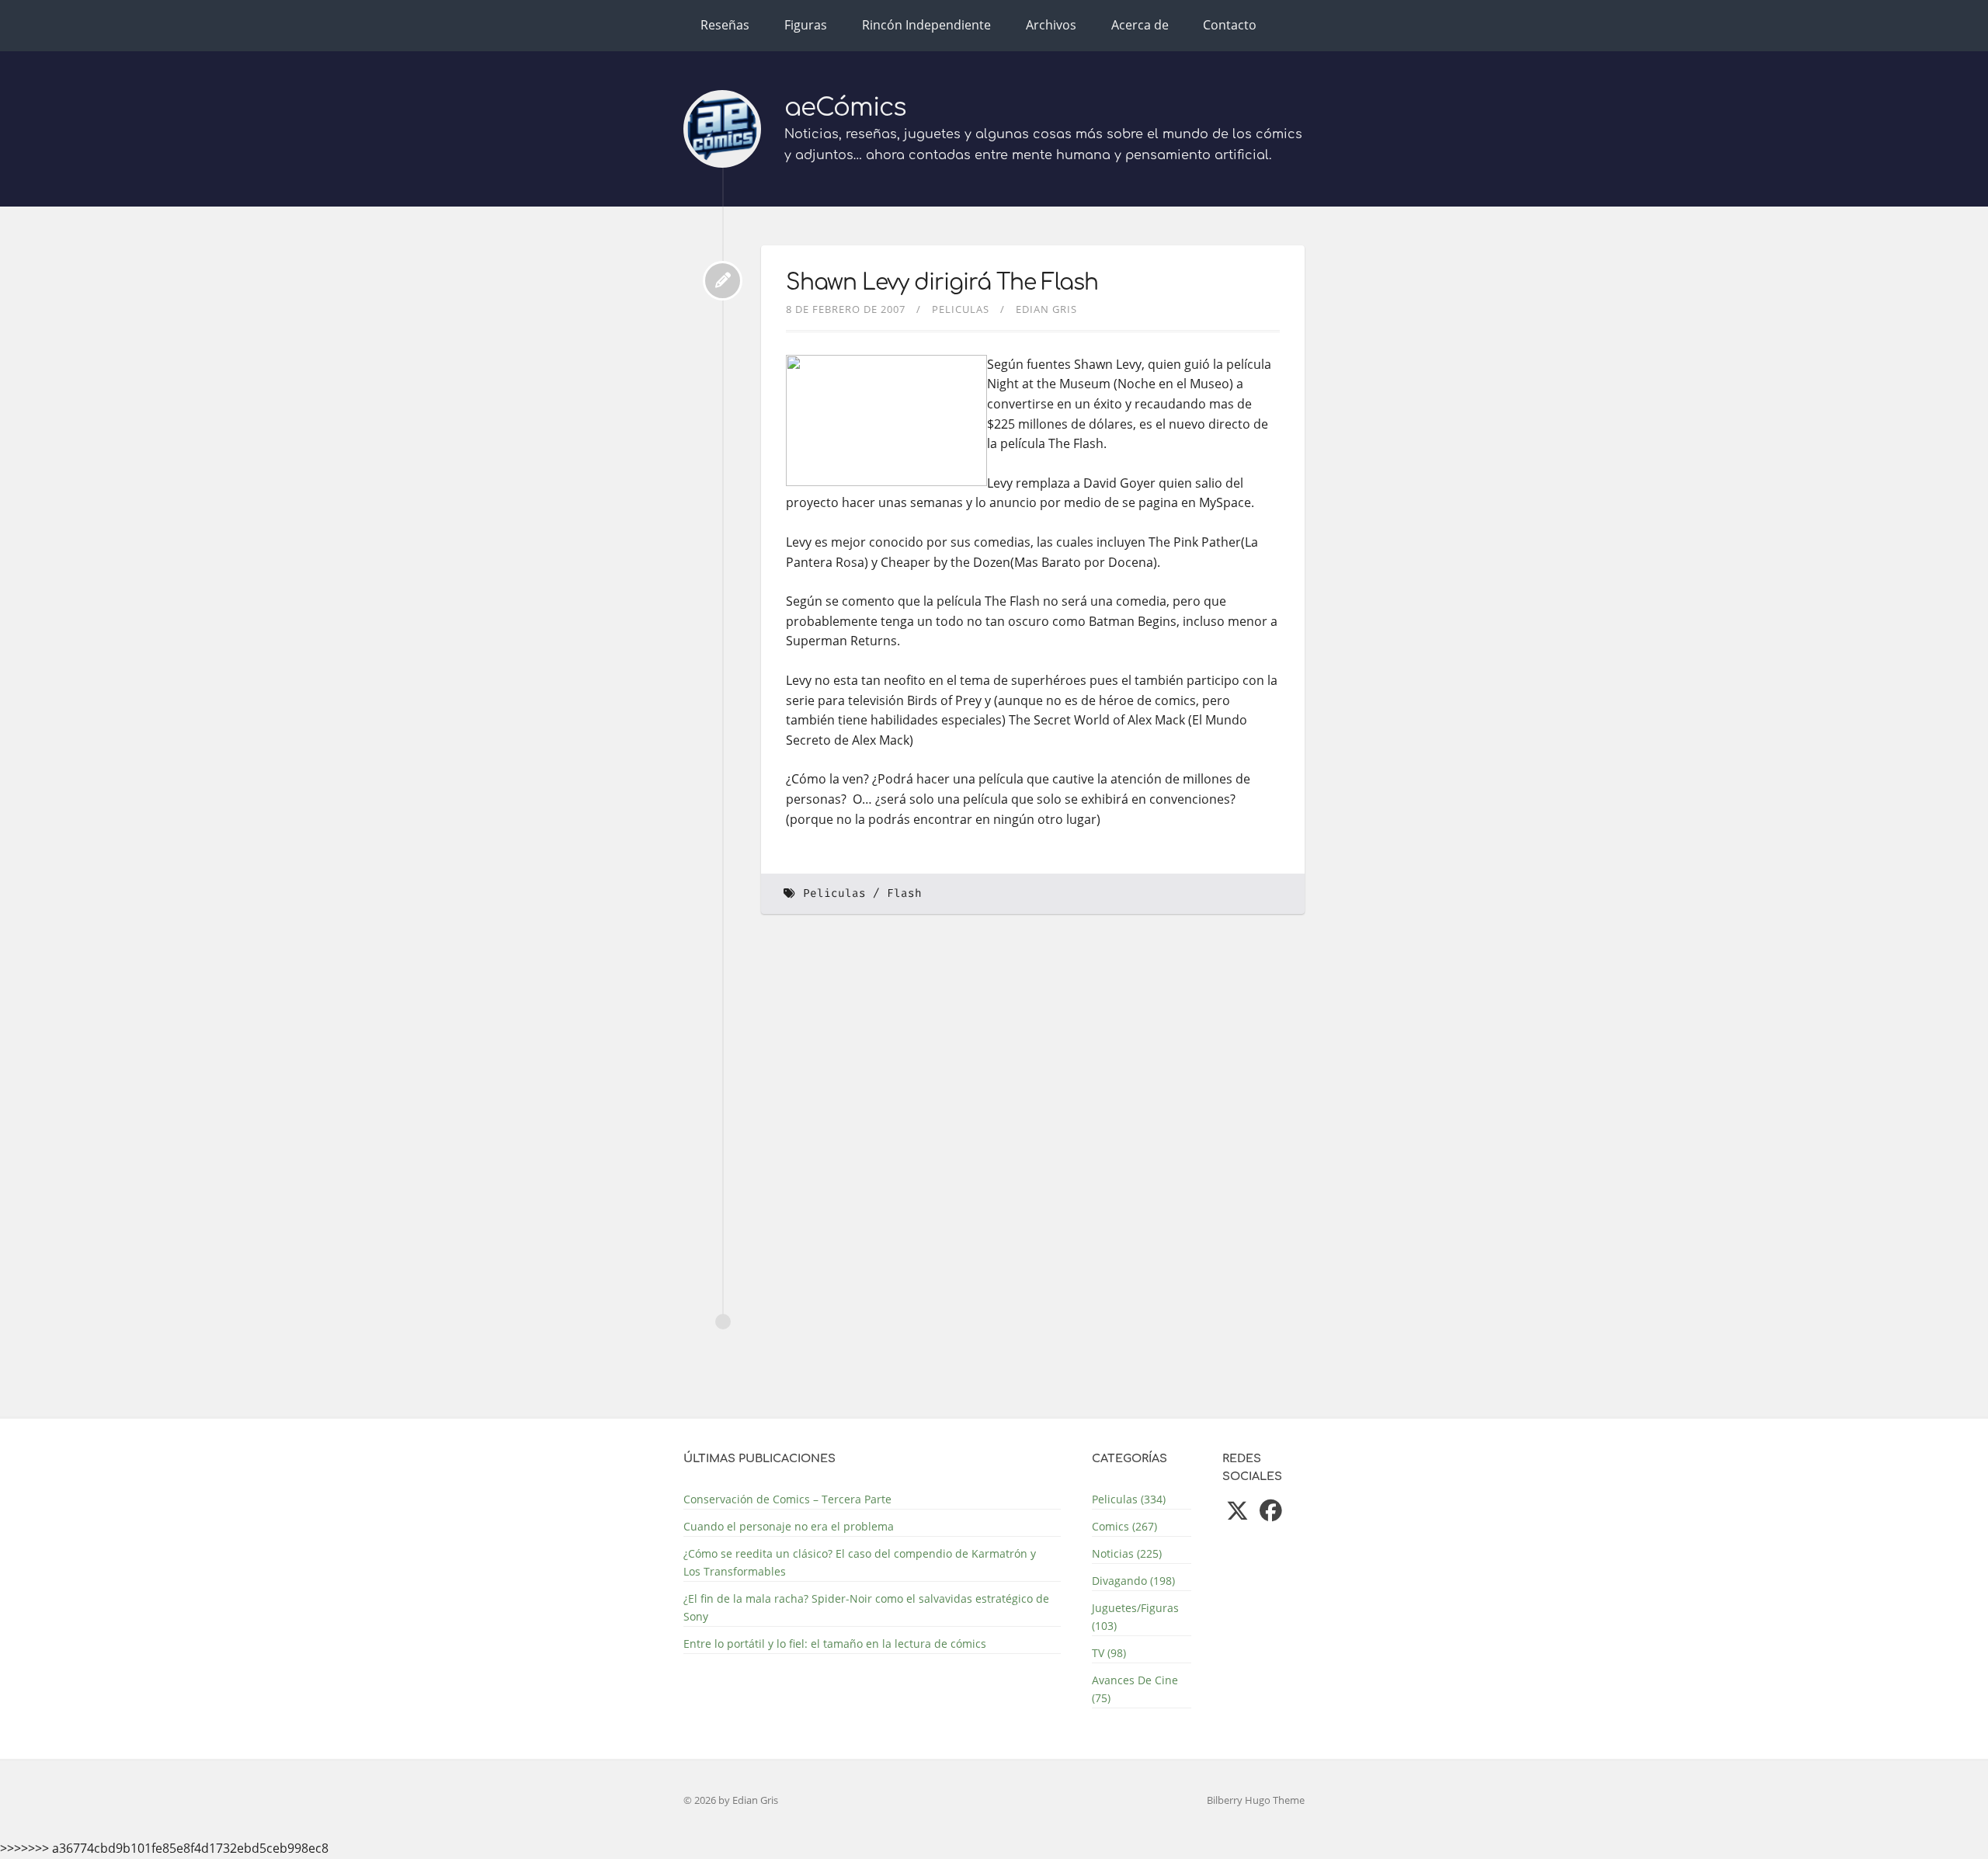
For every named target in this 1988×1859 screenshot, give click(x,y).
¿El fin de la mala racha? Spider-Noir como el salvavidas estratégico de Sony (866, 1607)
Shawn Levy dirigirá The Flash (942, 283)
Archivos (1051, 25)
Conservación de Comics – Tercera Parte (787, 1499)
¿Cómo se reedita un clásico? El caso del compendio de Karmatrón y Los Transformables (860, 1562)
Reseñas (725, 25)
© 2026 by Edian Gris (731, 1800)
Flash (904, 893)
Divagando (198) (1133, 1581)
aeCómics (845, 108)
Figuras (806, 25)
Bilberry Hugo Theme (1256, 1800)
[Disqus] (1033, 1139)
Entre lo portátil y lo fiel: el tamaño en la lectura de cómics (835, 1644)
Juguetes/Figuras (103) (1135, 1617)
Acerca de (1140, 25)
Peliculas (961, 309)
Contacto (1230, 25)
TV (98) (1109, 1653)
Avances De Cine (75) (1135, 1689)
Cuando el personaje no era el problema (789, 1526)
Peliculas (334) (1129, 1499)
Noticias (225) (1127, 1553)
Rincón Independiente (926, 25)
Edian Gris (1046, 309)
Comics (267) (1124, 1526)
